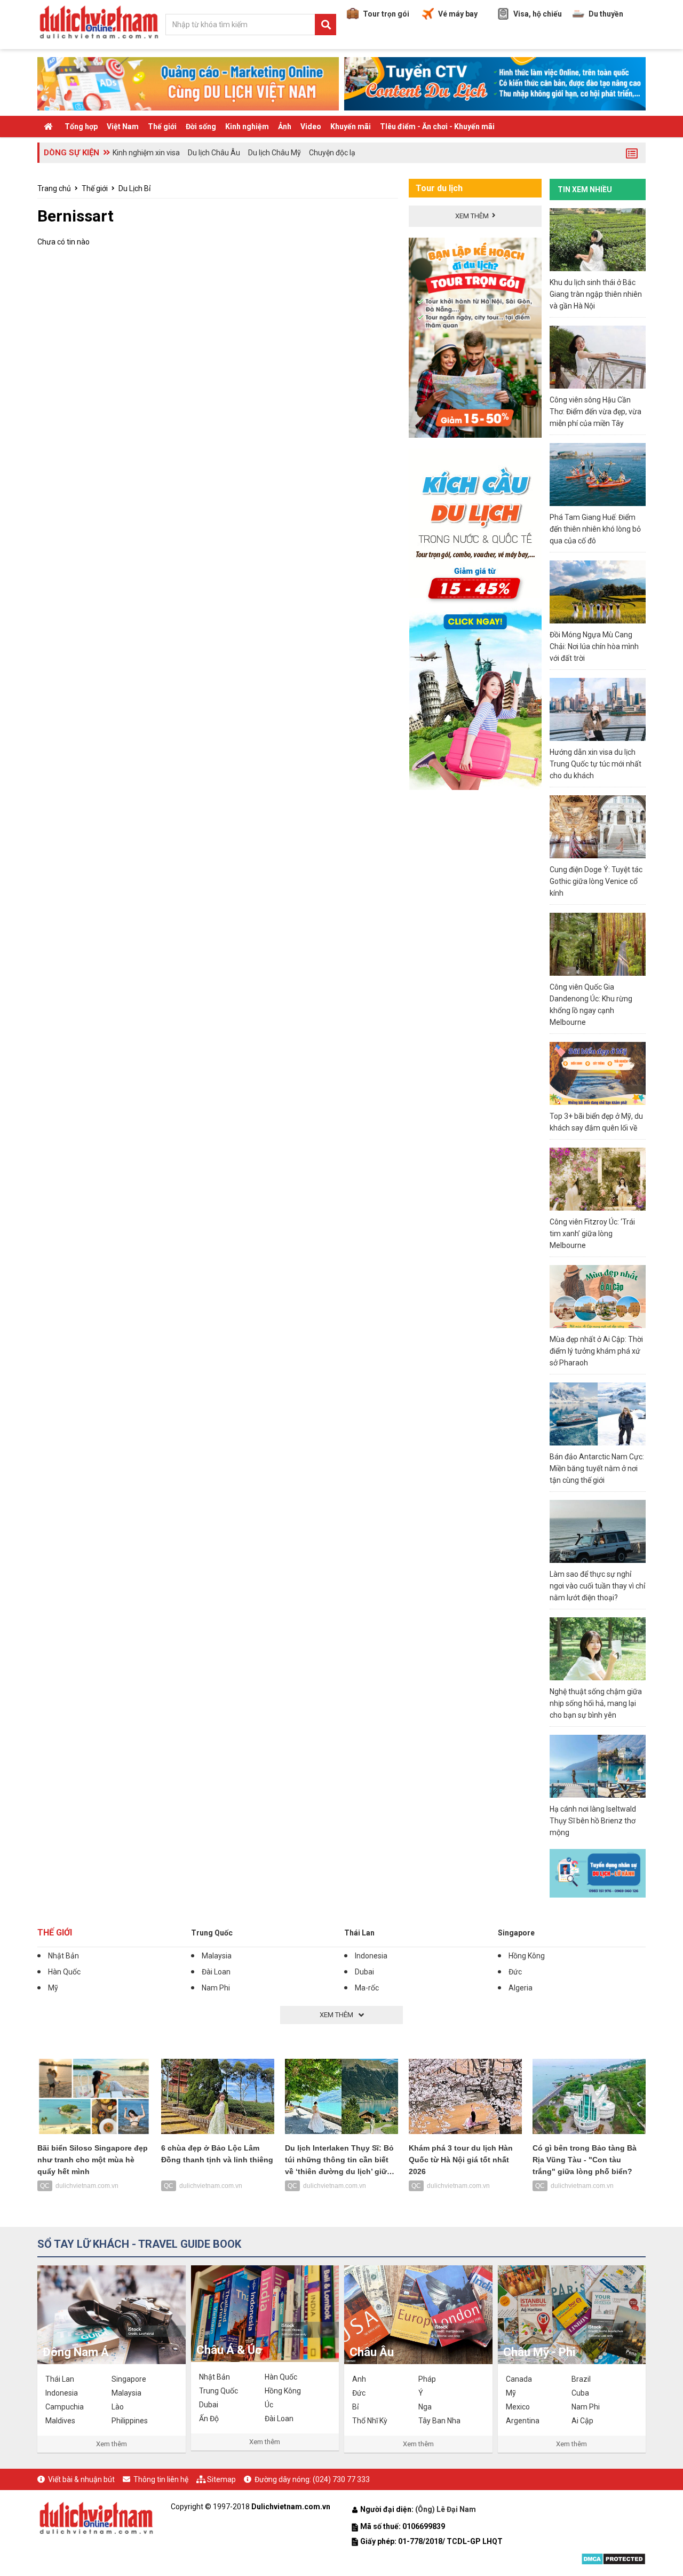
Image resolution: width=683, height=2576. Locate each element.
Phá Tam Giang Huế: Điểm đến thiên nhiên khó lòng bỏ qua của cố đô (595, 529)
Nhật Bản (63, 1956)
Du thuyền (606, 14)
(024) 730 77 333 (341, 2479)
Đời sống (201, 127)
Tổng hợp (81, 127)
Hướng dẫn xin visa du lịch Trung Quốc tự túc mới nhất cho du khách (595, 764)
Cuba (580, 2393)
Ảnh (285, 127)
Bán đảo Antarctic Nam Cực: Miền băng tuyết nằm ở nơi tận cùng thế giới (597, 1468)
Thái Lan (359, 1933)
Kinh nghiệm (247, 127)
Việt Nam (123, 127)
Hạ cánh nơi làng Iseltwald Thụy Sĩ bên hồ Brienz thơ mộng (593, 1821)
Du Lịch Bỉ (134, 188)
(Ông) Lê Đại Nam (446, 2509)
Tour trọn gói (386, 14)
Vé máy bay (458, 14)
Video (311, 127)
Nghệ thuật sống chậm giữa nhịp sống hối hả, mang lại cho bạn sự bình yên (596, 1703)
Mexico (518, 2407)
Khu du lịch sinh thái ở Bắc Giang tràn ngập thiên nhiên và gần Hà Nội (596, 294)
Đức (515, 1972)
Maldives (60, 2421)
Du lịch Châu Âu (214, 153)
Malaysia (217, 1956)
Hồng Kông (527, 1956)
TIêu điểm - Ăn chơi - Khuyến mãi (437, 127)
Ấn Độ (209, 2419)
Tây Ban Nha (439, 2421)
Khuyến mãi (351, 127)
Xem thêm (112, 2444)
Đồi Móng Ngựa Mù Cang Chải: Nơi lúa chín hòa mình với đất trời (594, 646)
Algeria (521, 1988)
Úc (269, 2405)
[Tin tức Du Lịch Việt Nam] (96, 2517)
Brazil (581, 2379)
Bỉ (355, 2407)
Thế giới (162, 127)
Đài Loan (216, 1972)
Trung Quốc (212, 1933)
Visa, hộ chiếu (538, 14)
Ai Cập (582, 2421)
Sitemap (221, 2479)
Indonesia (371, 1956)
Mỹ (53, 1988)
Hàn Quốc (64, 1972)
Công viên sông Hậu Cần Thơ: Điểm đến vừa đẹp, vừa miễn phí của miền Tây (595, 412)
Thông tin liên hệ (161, 2479)
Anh (359, 2379)
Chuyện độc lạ (332, 153)
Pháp (427, 2379)
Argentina (523, 2421)
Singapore (516, 1933)
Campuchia (65, 2407)
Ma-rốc (367, 1988)
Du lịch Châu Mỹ (275, 153)
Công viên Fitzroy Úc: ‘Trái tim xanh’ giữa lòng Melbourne (592, 1234)
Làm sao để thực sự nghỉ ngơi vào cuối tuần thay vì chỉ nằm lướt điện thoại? (597, 1586)
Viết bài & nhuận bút (81, 2479)
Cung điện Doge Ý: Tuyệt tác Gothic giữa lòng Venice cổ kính (596, 881)
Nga (425, 2407)
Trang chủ (54, 188)
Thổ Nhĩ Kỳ (370, 2421)
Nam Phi (216, 1988)
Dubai (364, 1972)
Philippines (130, 2421)
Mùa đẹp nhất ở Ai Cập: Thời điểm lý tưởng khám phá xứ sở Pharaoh (596, 1351)
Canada (519, 2379)
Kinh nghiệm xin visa (146, 153)
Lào (118, 2407)
